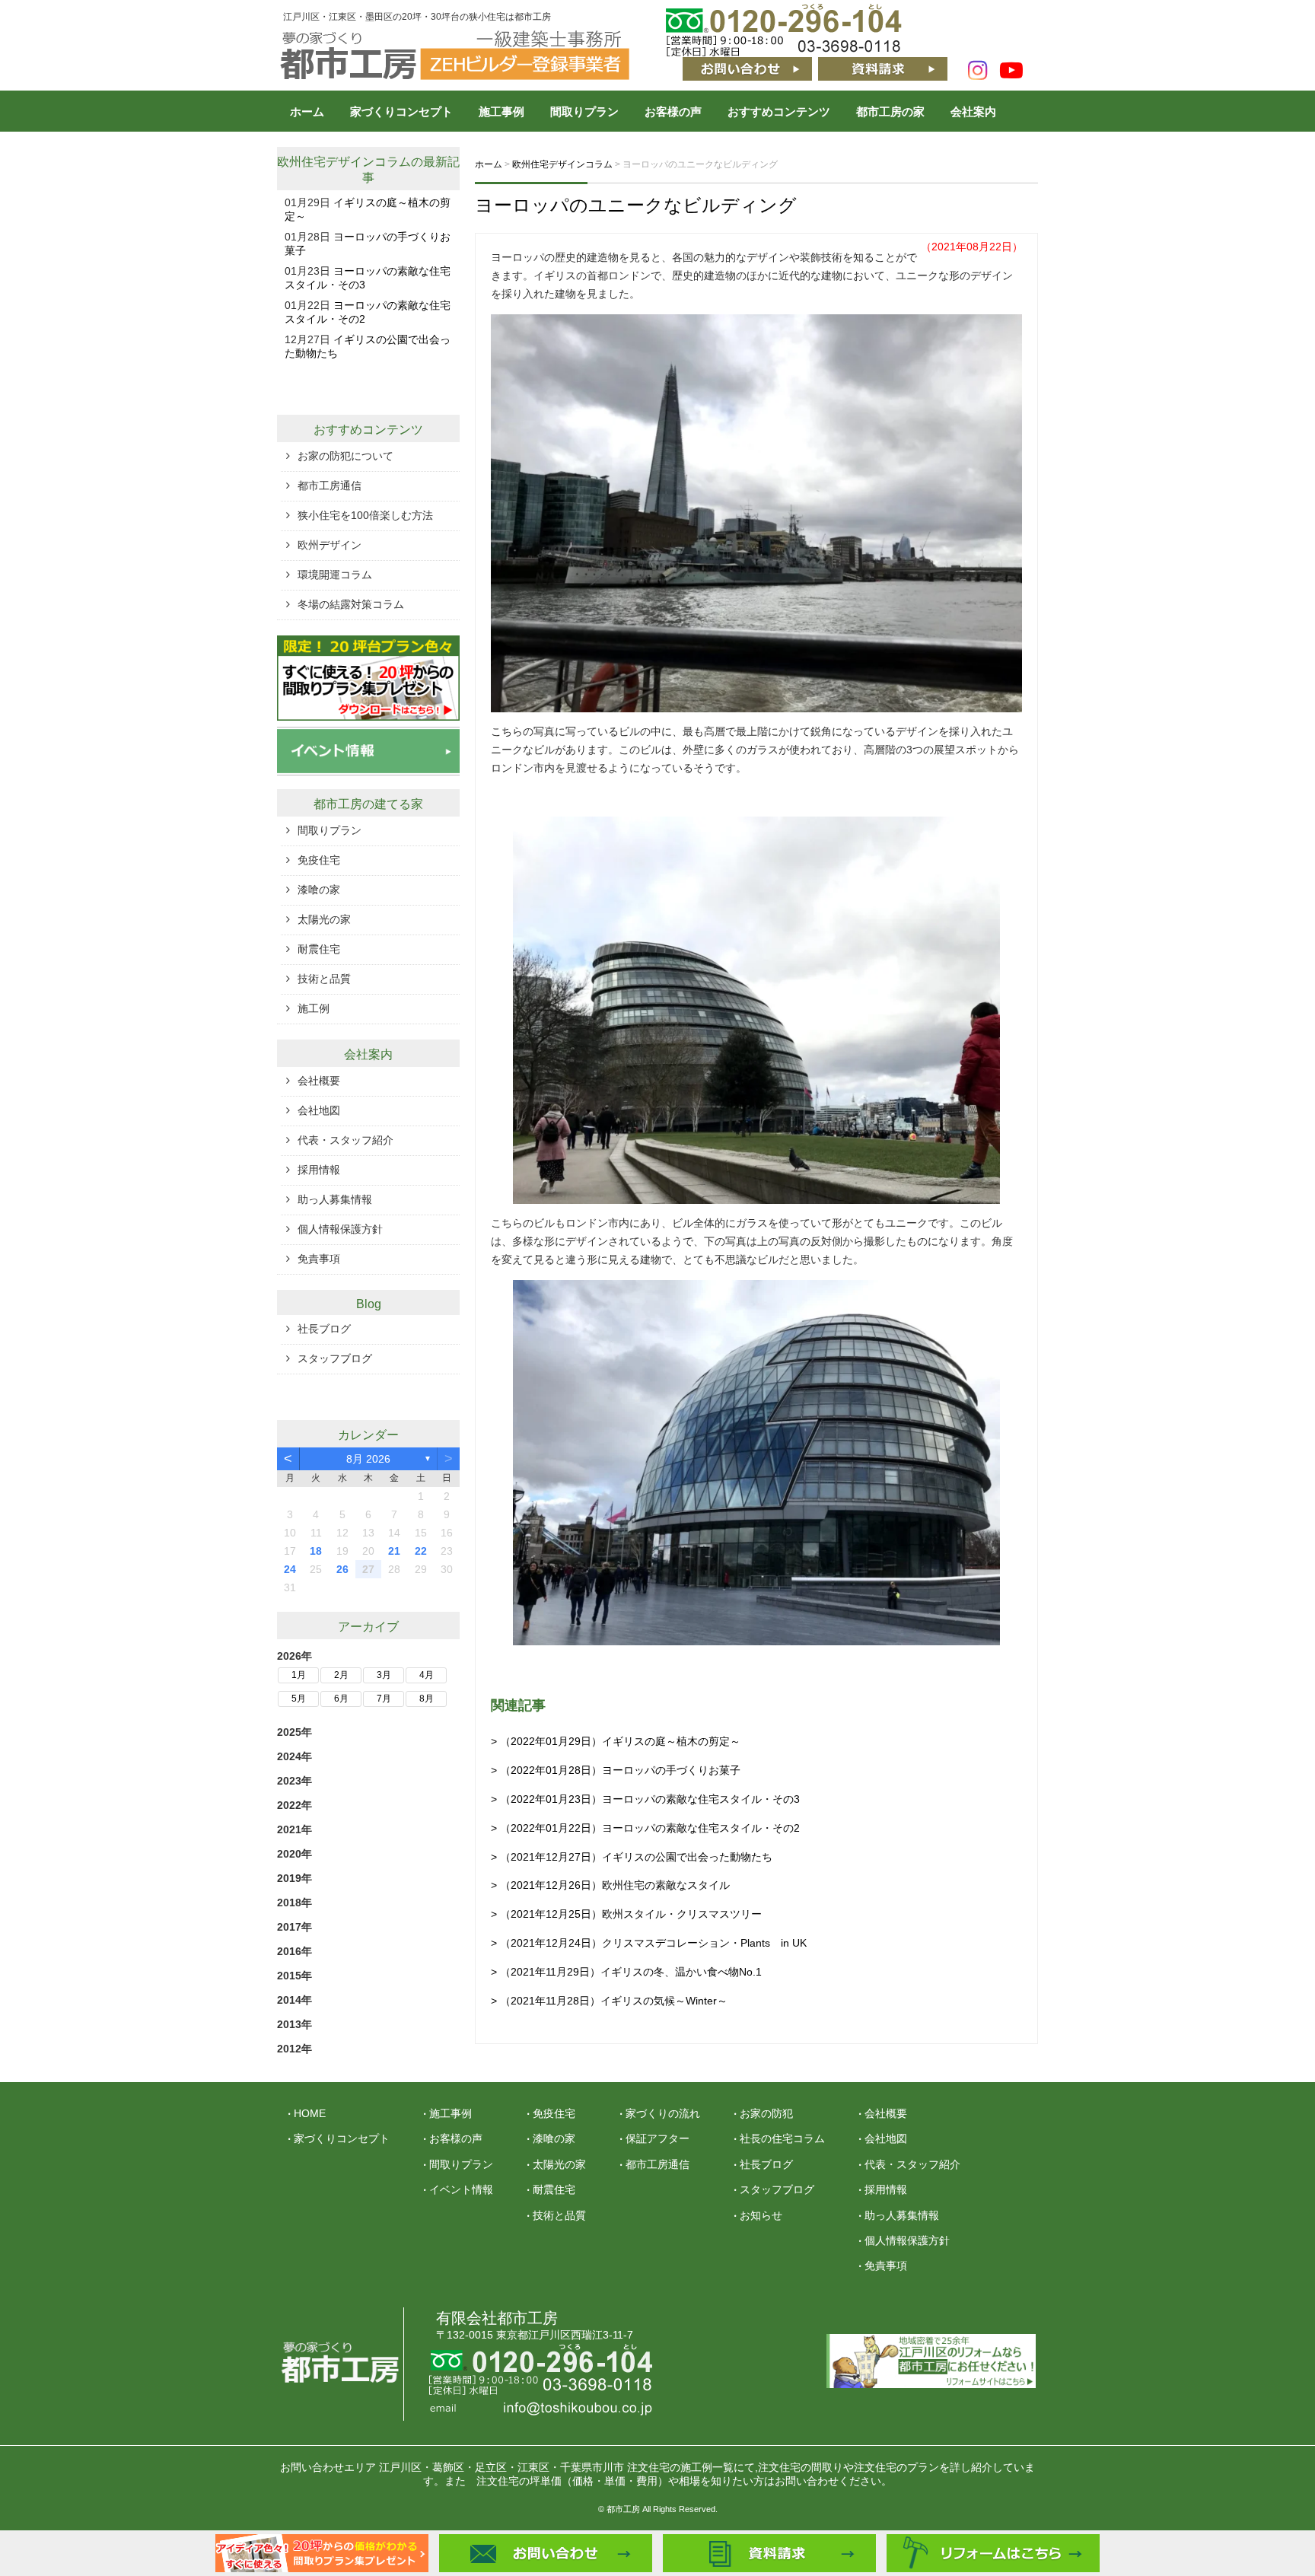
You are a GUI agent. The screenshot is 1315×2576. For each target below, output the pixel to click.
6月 (341, 1699)
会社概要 (319, 1081)
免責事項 (319, 1259)
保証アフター (657, 2138)
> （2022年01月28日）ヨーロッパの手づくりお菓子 (616, 1770)
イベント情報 (461, 2189)
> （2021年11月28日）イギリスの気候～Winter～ (609, 2001)
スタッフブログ (335, 1358)
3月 (384, 1675)
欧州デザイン (330, 545)
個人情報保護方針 (340, 1229)
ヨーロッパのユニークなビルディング (636, 205)
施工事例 (501, 111)
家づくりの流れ (663, 2113)
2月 (341, 1675)
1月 (299, 1675)
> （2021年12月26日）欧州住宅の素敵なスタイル (610, 1885)
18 (316, 1551)
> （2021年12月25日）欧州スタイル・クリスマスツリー (626, 1914)
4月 (427, 1675)
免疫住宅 (319, 860)
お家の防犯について (345, 456)
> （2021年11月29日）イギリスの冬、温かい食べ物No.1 (626, 1972)
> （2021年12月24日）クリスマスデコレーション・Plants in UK (649, 1943)
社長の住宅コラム (782, 2138)
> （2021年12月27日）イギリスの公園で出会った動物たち (632, 1857)
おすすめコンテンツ (779, 111)
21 (394, 1551)
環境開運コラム (335, 575)
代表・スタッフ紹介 (345, 1140)
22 (421, 1551)
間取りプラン (584, 111)
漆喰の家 (319, 890)
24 (290, 1569)
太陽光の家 (324, 919)
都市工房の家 (890, 111)
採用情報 (319, 1170)
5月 (299, 1699)
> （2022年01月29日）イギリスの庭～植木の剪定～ (616, 1741)
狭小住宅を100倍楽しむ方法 (365, 515)
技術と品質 (324, 979)
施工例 (314, 1008)
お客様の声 (673, 111)
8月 (427, 1699)
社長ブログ (324, 1329)
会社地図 (319, 1110)
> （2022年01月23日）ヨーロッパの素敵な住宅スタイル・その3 (645, 1799)
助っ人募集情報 (335, 1199)
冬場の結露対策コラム (351, 604)
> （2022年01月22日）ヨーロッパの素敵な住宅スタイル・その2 (645, 1828)
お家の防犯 (766, 2113)
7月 (384, 1699)
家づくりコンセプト (401, 111)
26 (342, 1569)
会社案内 (973, 111)
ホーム (307, 111)
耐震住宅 (319, 949)
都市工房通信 (330, 486)
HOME (310, 2113)
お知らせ (761, 2215)
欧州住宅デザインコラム (344, 162)
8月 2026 (368, 1459)
